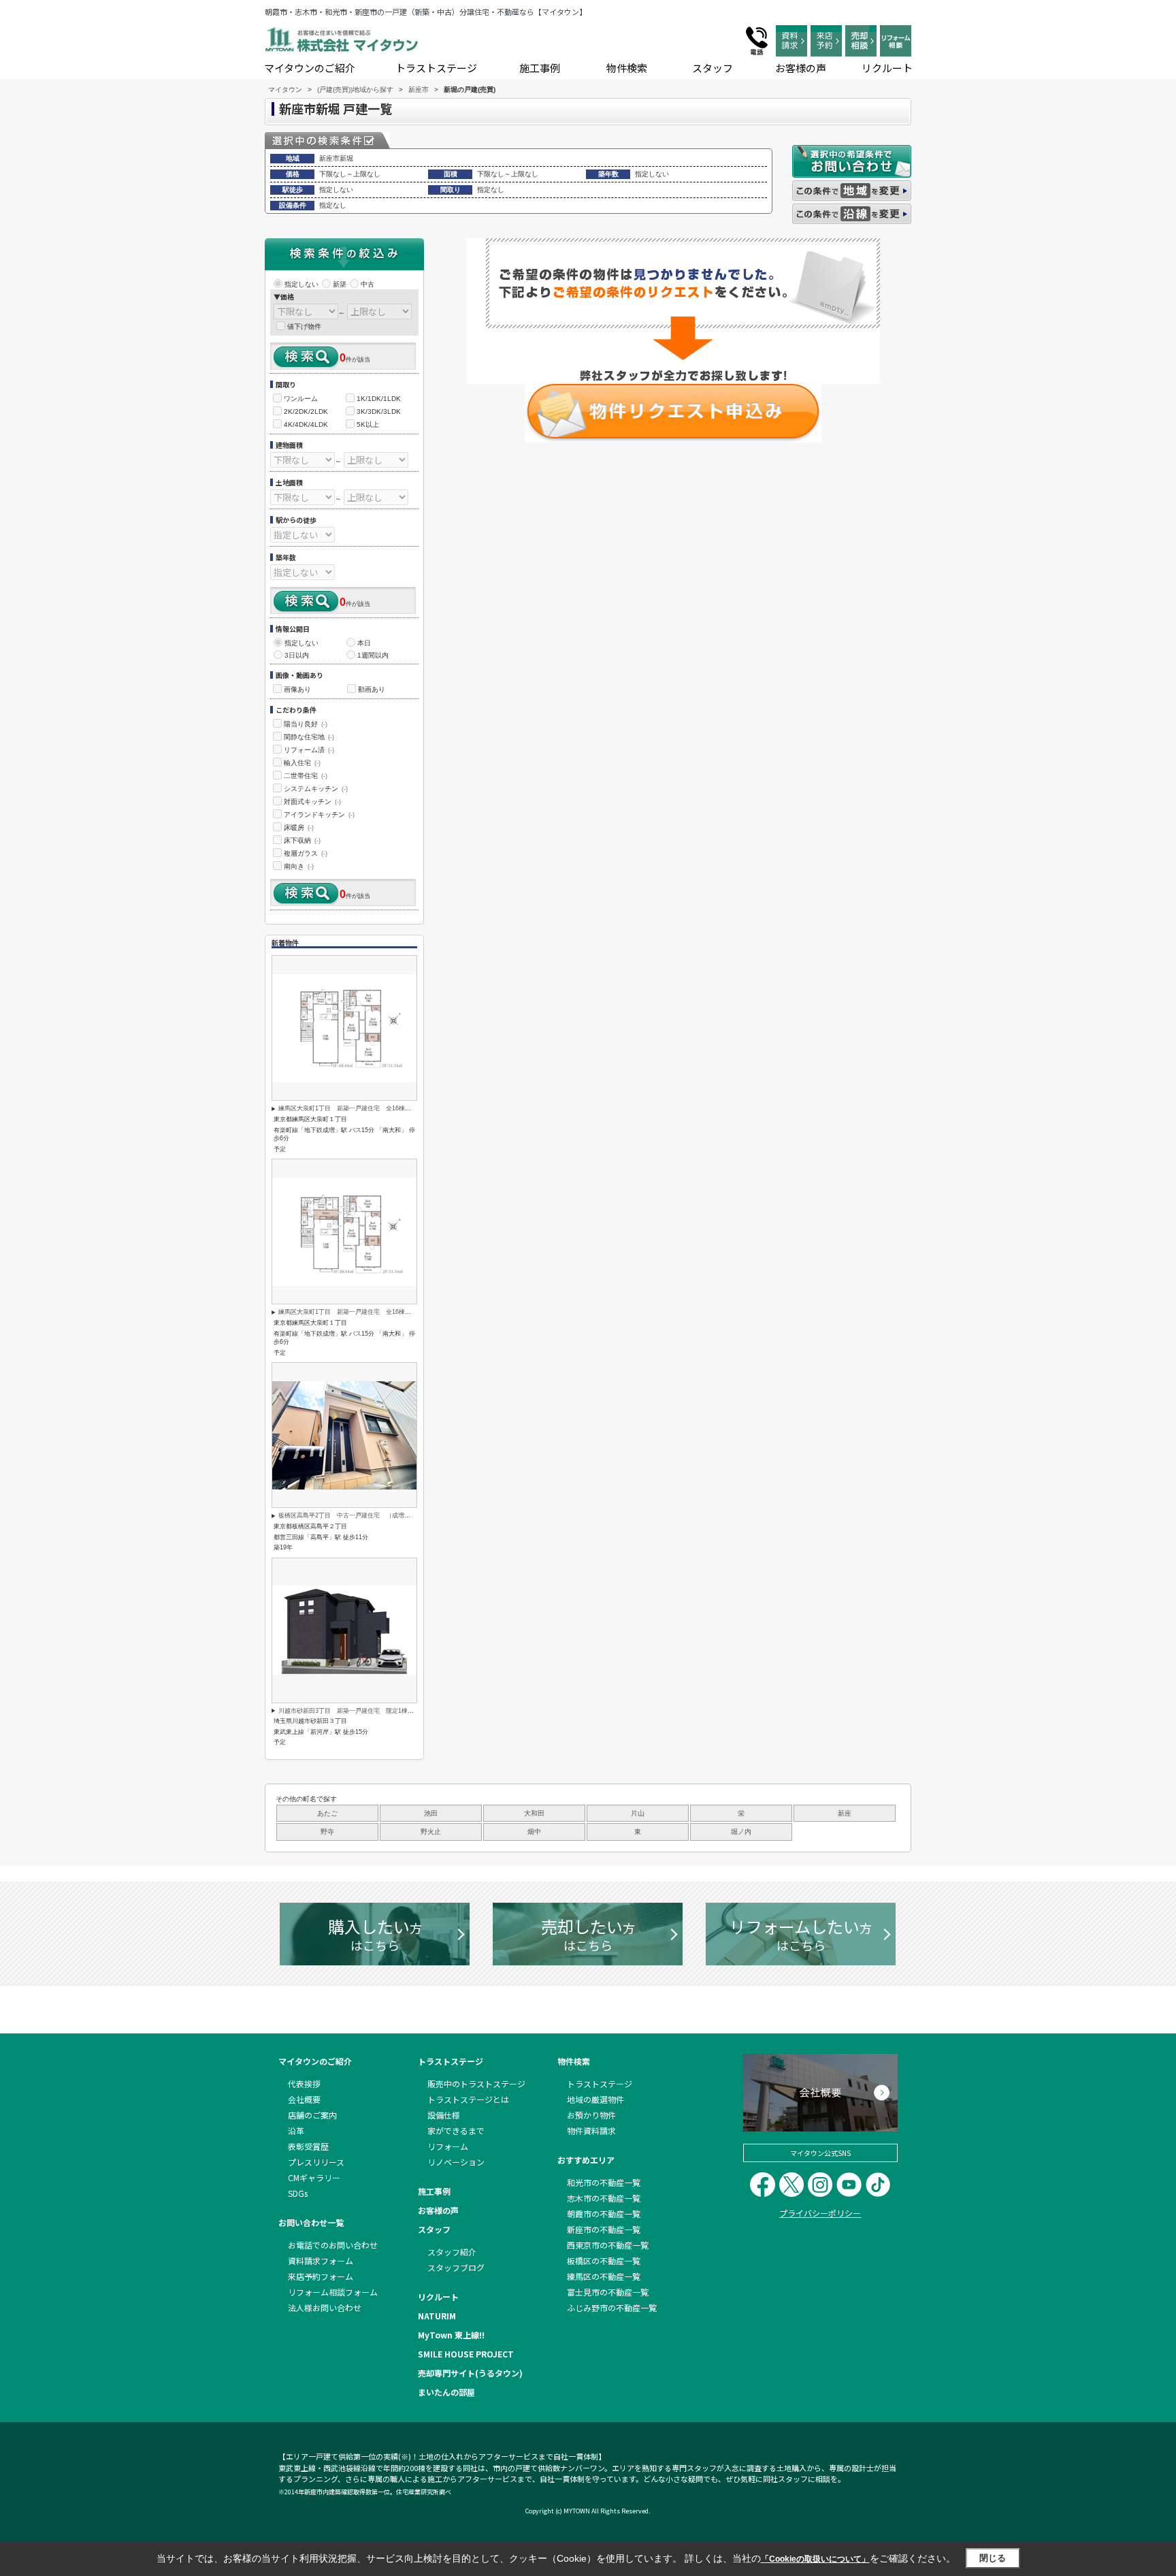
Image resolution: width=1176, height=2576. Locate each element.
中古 (367, 284)
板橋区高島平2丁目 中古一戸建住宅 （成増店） (347, 1515)
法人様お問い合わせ (325, 2307)
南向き (299, 866)
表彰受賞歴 (308, 2146)
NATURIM (437, 2316)
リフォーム (448, 2146)
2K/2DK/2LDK (306, 412)
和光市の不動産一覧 (604, 2182)
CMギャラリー (314, 2177)
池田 (431, 1813)
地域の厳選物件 (595, 2099)
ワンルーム (301, 399)
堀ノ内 (741, 1832)
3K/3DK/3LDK (379, 412)
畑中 (534, 1832)
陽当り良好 (306, 724)
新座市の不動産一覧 (604, 2229)
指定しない (301, 284)
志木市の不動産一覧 (604, 2198)
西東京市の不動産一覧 (608, 2245)
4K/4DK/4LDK (306, 424)
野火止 (431, 1832)
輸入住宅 (302, 763)
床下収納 (302, 840)
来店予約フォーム (321, 2276)
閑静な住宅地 (309, 737)
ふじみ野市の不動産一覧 (612, 2307)
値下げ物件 (304, 326)
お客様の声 (801, 68)
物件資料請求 (591, 2130)
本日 (364, 643)
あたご (327, 1813)
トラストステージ (436, 68)
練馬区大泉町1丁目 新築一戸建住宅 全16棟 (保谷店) (356, 1108)
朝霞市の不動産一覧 (604, 2213)
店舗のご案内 (312, 2115)
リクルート (887, 68)
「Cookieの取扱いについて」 (815, 2559)
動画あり (372, 689)
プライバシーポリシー (820, 2213)
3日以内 (297, 655)
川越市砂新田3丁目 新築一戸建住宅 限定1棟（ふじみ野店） (364, 1711)
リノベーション (456, 2162)
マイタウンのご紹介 (310, 68)
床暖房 (299, 827)
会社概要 (304, 2099)
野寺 (327, 1832)
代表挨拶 (304, 2083)
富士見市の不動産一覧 (608, 2292)
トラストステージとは (468, 2099)
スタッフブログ (456, 2267)
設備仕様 (444, 2115)
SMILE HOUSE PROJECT (466, 2354)
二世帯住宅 (306, 776)
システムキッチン (316, 789)
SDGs (298, 2193)
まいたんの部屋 (446, 2392)
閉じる (993, 2558)
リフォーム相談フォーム (333, 2292)
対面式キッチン (312, 802)
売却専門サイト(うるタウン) (470, 2373)
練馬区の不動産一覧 (604, 2276)
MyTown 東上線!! (451, 2335)
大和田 (534, 1813)
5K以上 (368, 424)
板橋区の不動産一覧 (604, 2260)
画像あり (297, 689)
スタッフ (713, 68)
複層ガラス (306, 853)
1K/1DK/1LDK (379, 399)
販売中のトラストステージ (476, 2083)
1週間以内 (373, 655)
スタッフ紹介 (452, 2252)
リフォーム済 (309, 750)
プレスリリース (316, 2162)
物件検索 (627, 68)
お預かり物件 (591, 2115)
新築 (340, 284)
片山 (638, 1813)
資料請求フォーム (321, 2260)
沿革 (296, 2130)
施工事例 (540, 68)
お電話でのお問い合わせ (333, 2245)
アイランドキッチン (319, 815)
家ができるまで (456, 2130)
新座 (845, 1813)
